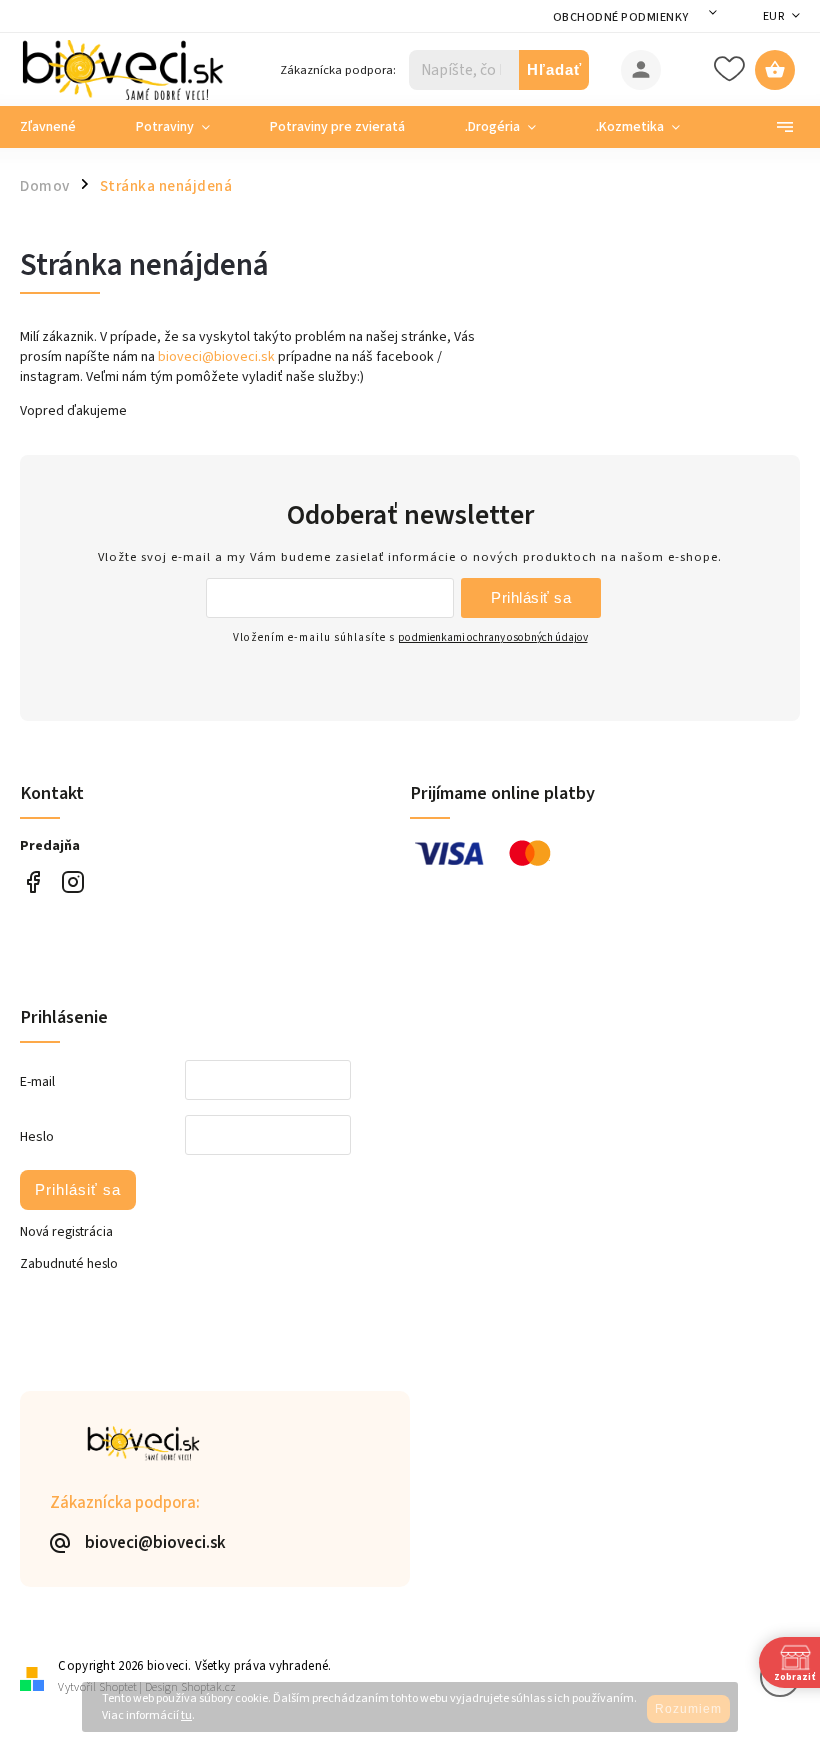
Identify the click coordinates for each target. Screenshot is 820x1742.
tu (186, 1715)
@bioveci (32, 882)
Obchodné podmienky (621, 17)
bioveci (72, 882)
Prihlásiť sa (531, 597)
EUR (774, 16)
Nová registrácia (66, 1232)
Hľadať (554, 69)
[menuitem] (63, 127)
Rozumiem (688, 1709)
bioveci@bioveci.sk (216, 357)
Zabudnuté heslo (69, 1264)
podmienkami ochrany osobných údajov (493, 637)
